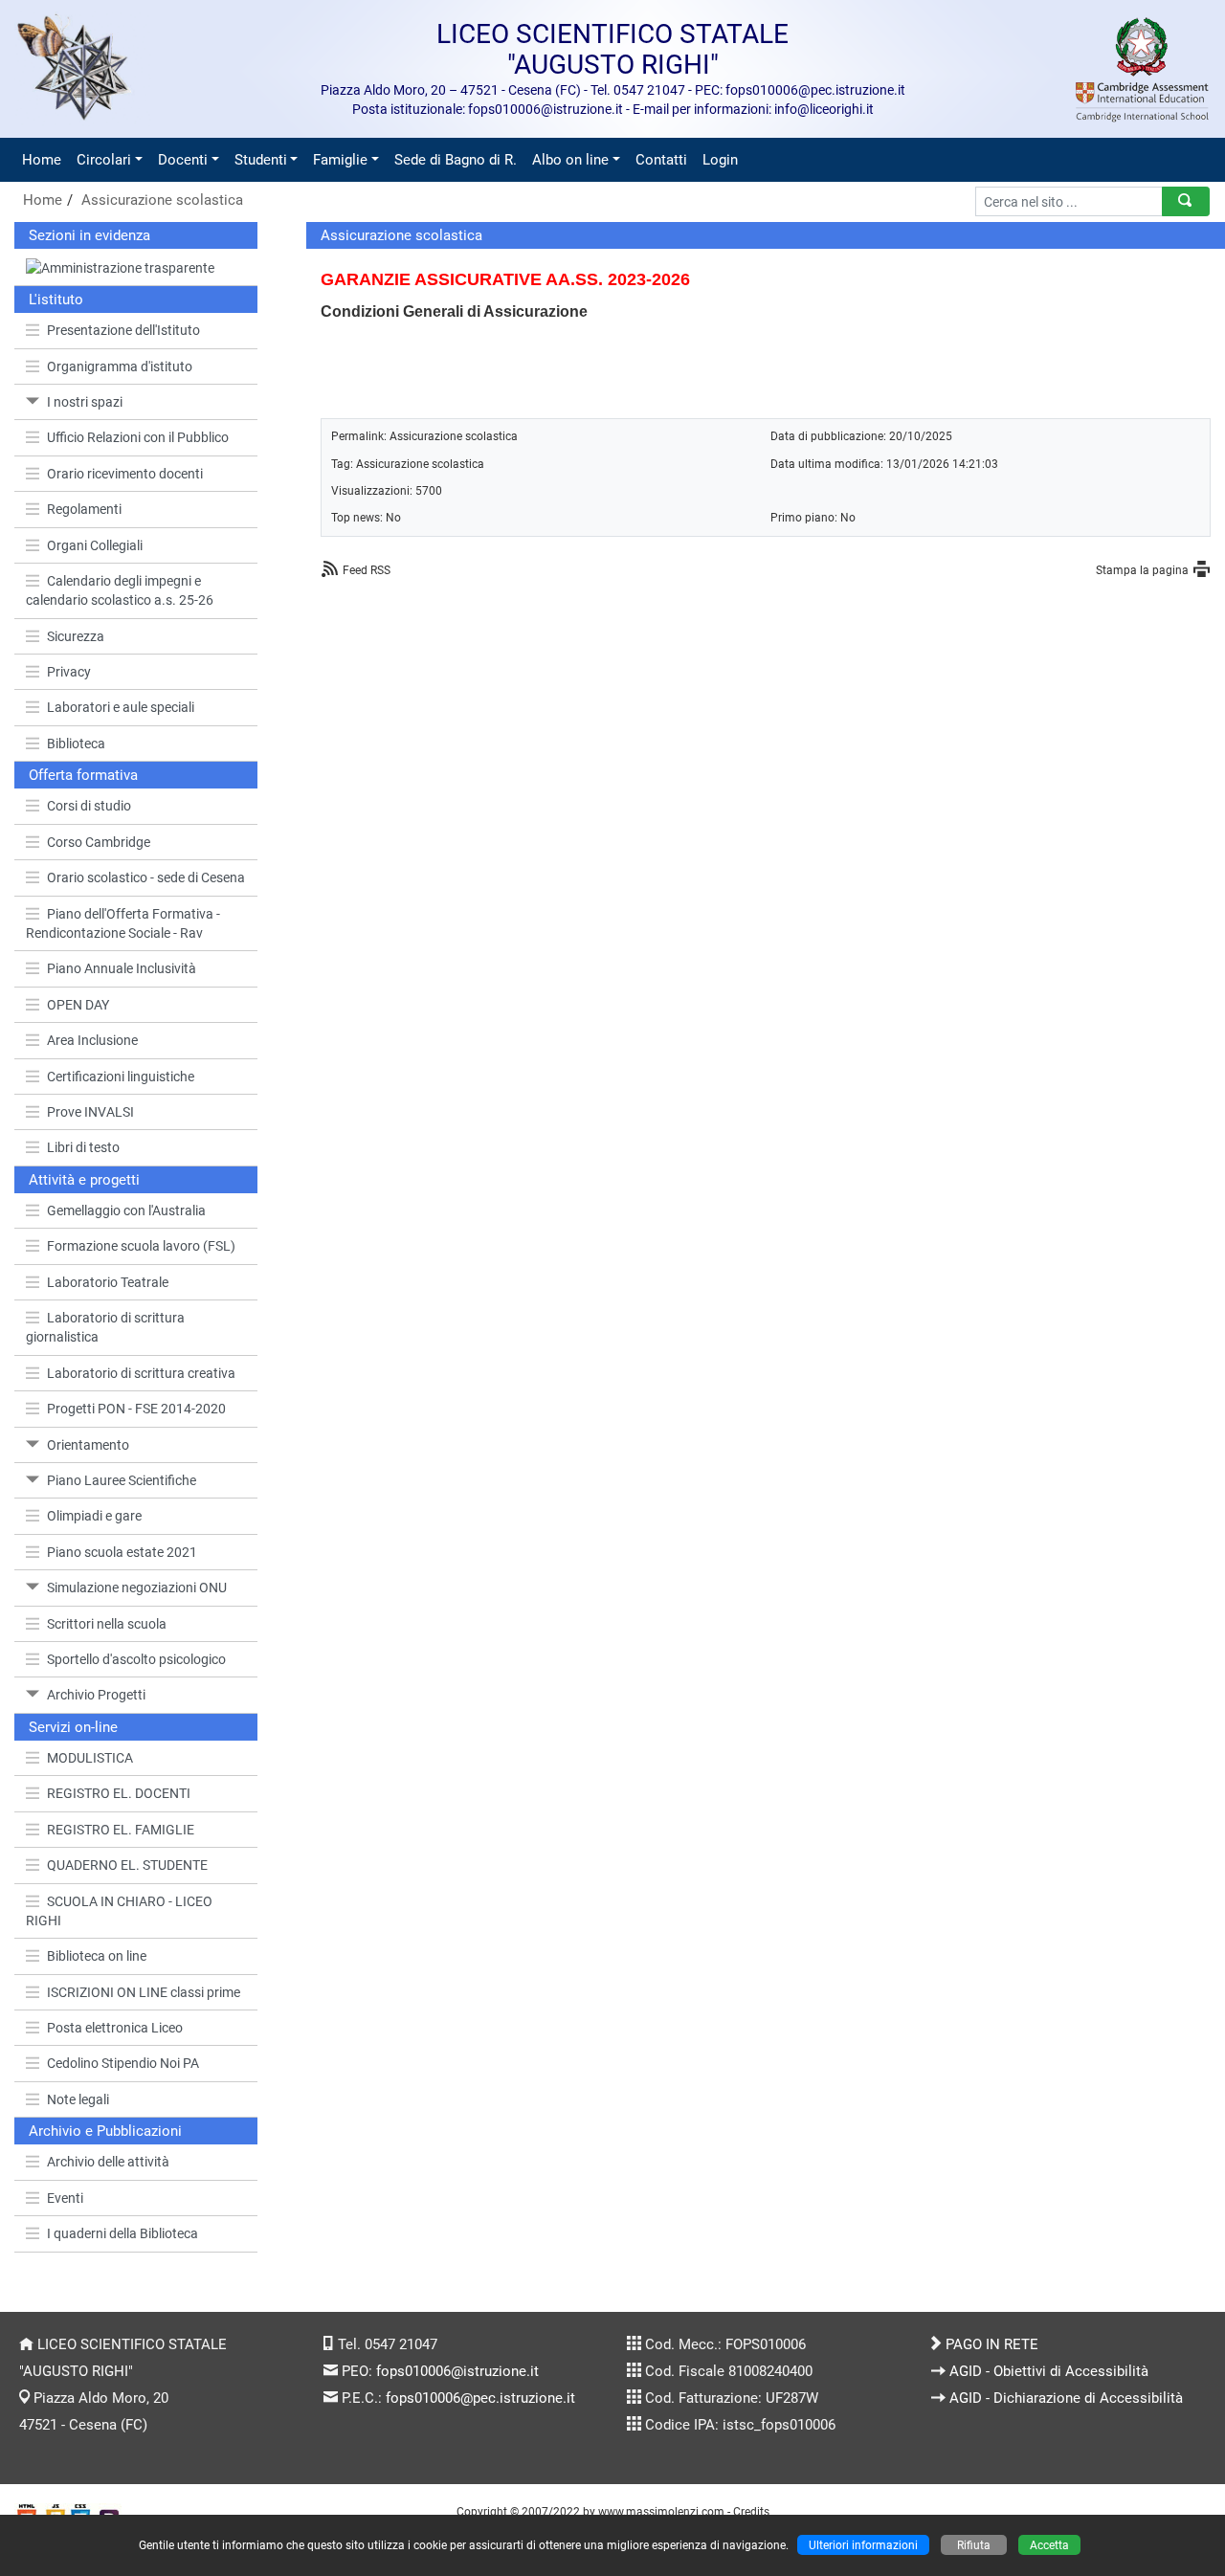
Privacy (69, 672)
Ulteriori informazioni (863, 2545)
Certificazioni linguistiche (121, 1077)
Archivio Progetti (96, 1695)
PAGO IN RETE (992, 2344)
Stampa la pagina (1142, 570)
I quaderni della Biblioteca (122, 2233)
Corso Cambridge (99, 842)
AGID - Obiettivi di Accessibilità (1049, 2371)
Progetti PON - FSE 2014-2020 (136, 1409)
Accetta (1049, 2545)
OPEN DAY (78, 1005)
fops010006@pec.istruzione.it (480, 2398)
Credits (751, 2511)
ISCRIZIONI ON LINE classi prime (144, 1992)
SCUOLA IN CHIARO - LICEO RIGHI (119, 1911)
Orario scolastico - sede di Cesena (146, 877)
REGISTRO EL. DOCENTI (119, 1793)
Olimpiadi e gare (94, 1516)
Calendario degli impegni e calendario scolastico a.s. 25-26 (120, 590)
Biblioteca (76, 744)
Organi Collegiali (95, 545)
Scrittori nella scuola (107, 1624)
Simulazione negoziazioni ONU (137, 1588)
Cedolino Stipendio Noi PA (123, 2063)
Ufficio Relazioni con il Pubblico (138, 437)
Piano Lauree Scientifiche (122, 1480)
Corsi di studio (89, 806)
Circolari (104, 160)
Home (42, 160)
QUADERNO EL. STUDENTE (127, 1865)
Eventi (65, 2198)
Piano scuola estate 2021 (122, 1552)
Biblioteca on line (97, 1956)
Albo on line (570, 160)
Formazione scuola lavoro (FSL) (141, 1246)
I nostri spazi (85, 402)
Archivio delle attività (108, 2162)
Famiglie (340, 160)
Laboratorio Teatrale (108, 1282)
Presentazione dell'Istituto (123, 330)
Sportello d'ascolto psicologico (136, 1659)
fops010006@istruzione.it (457, 2371)
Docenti (183, 160)
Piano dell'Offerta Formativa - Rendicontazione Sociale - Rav (123, 923)
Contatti (661, 160)
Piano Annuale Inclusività (122, 968)
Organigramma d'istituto (120, 366)
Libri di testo (83, 1147)
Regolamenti (84, 509)
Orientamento (88, 1445)
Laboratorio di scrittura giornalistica (105, 1327)
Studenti (261, 160)
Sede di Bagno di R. (456, 160)
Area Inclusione (92, 1040)
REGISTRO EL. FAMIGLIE (121, 1830)
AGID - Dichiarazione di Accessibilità (1066, 2398)
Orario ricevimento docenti (125, 474)
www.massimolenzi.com (661, 2511)
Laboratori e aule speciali (121, 707)
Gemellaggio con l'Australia (126, 1210)
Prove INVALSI (90, 1112)
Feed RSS (367, 570)
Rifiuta (974, 2545)
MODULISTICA (90, 1758)
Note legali (78, 2099)
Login (720, 160)
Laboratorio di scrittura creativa (141, 1373)
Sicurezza (76, 636)
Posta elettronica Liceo (115, 2028)
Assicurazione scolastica (162, 200)
